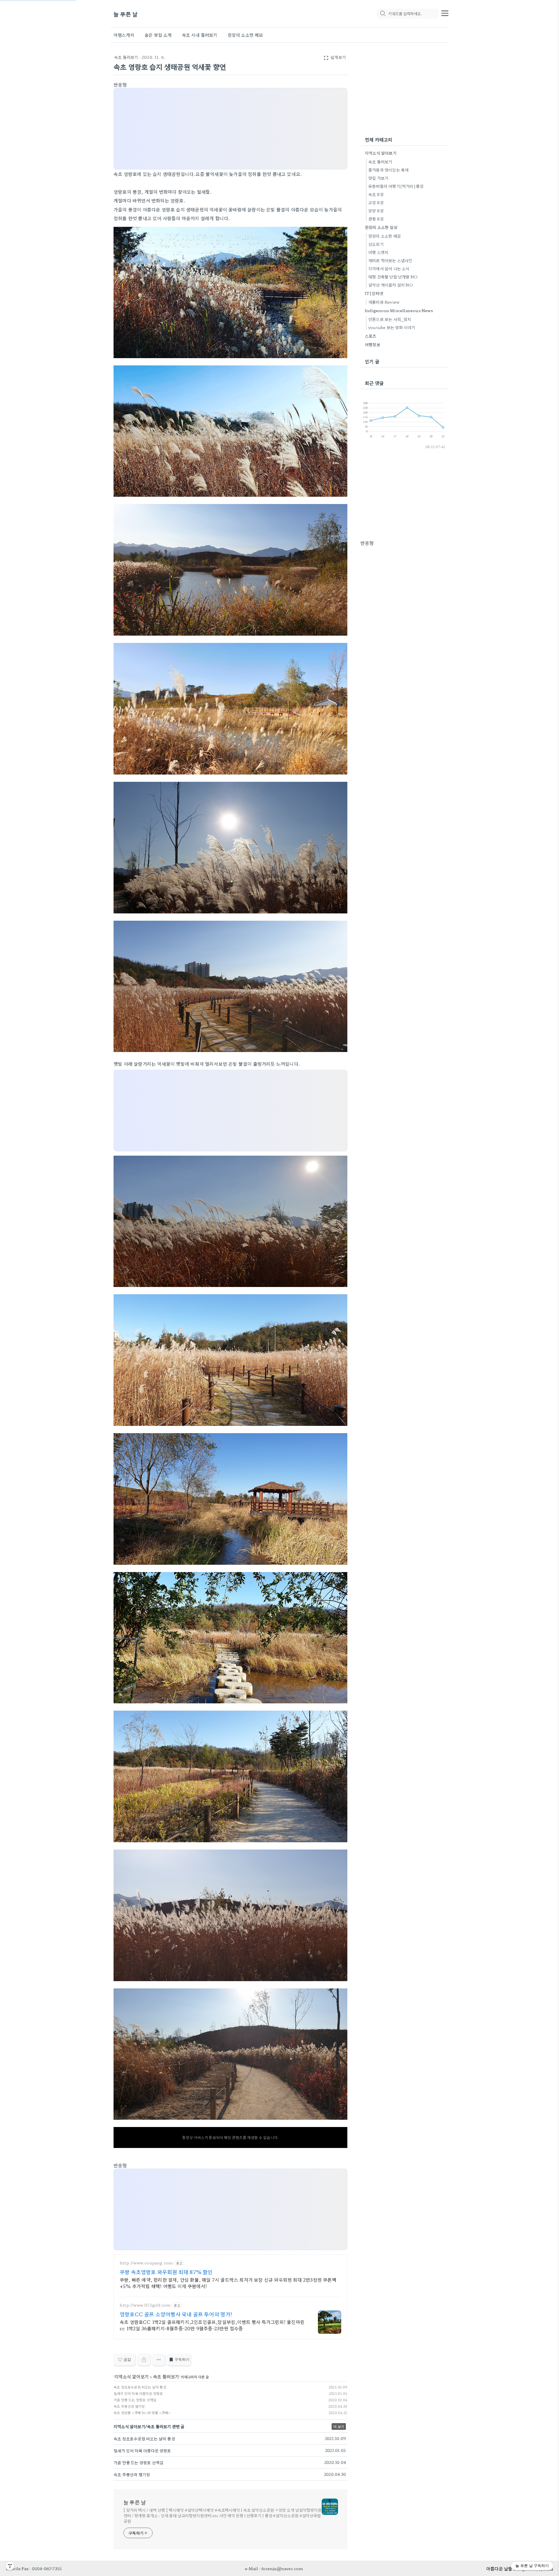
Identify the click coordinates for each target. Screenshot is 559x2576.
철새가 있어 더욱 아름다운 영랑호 (138, 2393)
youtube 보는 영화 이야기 (392, 327)
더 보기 (339, 2426)
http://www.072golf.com (145, 2305)
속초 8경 (376, 194)
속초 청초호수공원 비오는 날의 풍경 (140, 2387)
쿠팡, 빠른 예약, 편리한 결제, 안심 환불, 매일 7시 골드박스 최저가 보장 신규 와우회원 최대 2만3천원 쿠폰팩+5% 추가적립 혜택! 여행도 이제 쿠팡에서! (228, 2283)
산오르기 (376, 244)
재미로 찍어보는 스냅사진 (390, 260)
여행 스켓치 (378, 252)
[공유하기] (144, 2360)
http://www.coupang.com (146, 2263)
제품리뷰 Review (384, 302)
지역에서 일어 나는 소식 (389, 268)
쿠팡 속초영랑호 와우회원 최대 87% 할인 (166, 2272)
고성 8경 (376, 202)
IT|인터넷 (374, 293)
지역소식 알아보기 (132, 2376)
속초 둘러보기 (126, 57)
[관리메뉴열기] (10, 2566)
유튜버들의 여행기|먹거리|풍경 (396, 186)
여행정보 (373, 344)
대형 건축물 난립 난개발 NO (393, 277)
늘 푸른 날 (126, 14)
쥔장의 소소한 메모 (245, 35)
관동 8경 (376, 219)
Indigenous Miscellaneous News (399, 310)
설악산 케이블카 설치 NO (391, 285)
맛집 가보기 (378, 178)
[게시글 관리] (159, 2360)
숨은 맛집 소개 (158, 35)
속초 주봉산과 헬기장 (129, 2406)
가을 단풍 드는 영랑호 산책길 (135, 2400)
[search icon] (383, 14)
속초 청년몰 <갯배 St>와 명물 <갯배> (142, 2413)
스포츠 (371, 336)
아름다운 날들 (499, 2568)
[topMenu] (445, 13)
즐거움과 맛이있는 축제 (388, 170)
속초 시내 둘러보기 (200, 35)
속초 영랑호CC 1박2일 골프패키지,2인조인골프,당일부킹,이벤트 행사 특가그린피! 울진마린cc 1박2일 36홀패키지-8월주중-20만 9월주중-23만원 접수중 (212, 2325)
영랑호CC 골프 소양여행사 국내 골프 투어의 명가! (176, 2314)
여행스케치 (124, 35)
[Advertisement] (232, 129)
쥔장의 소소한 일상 (381, 227)
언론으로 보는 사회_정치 (390, 319)
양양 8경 (376, 211)
